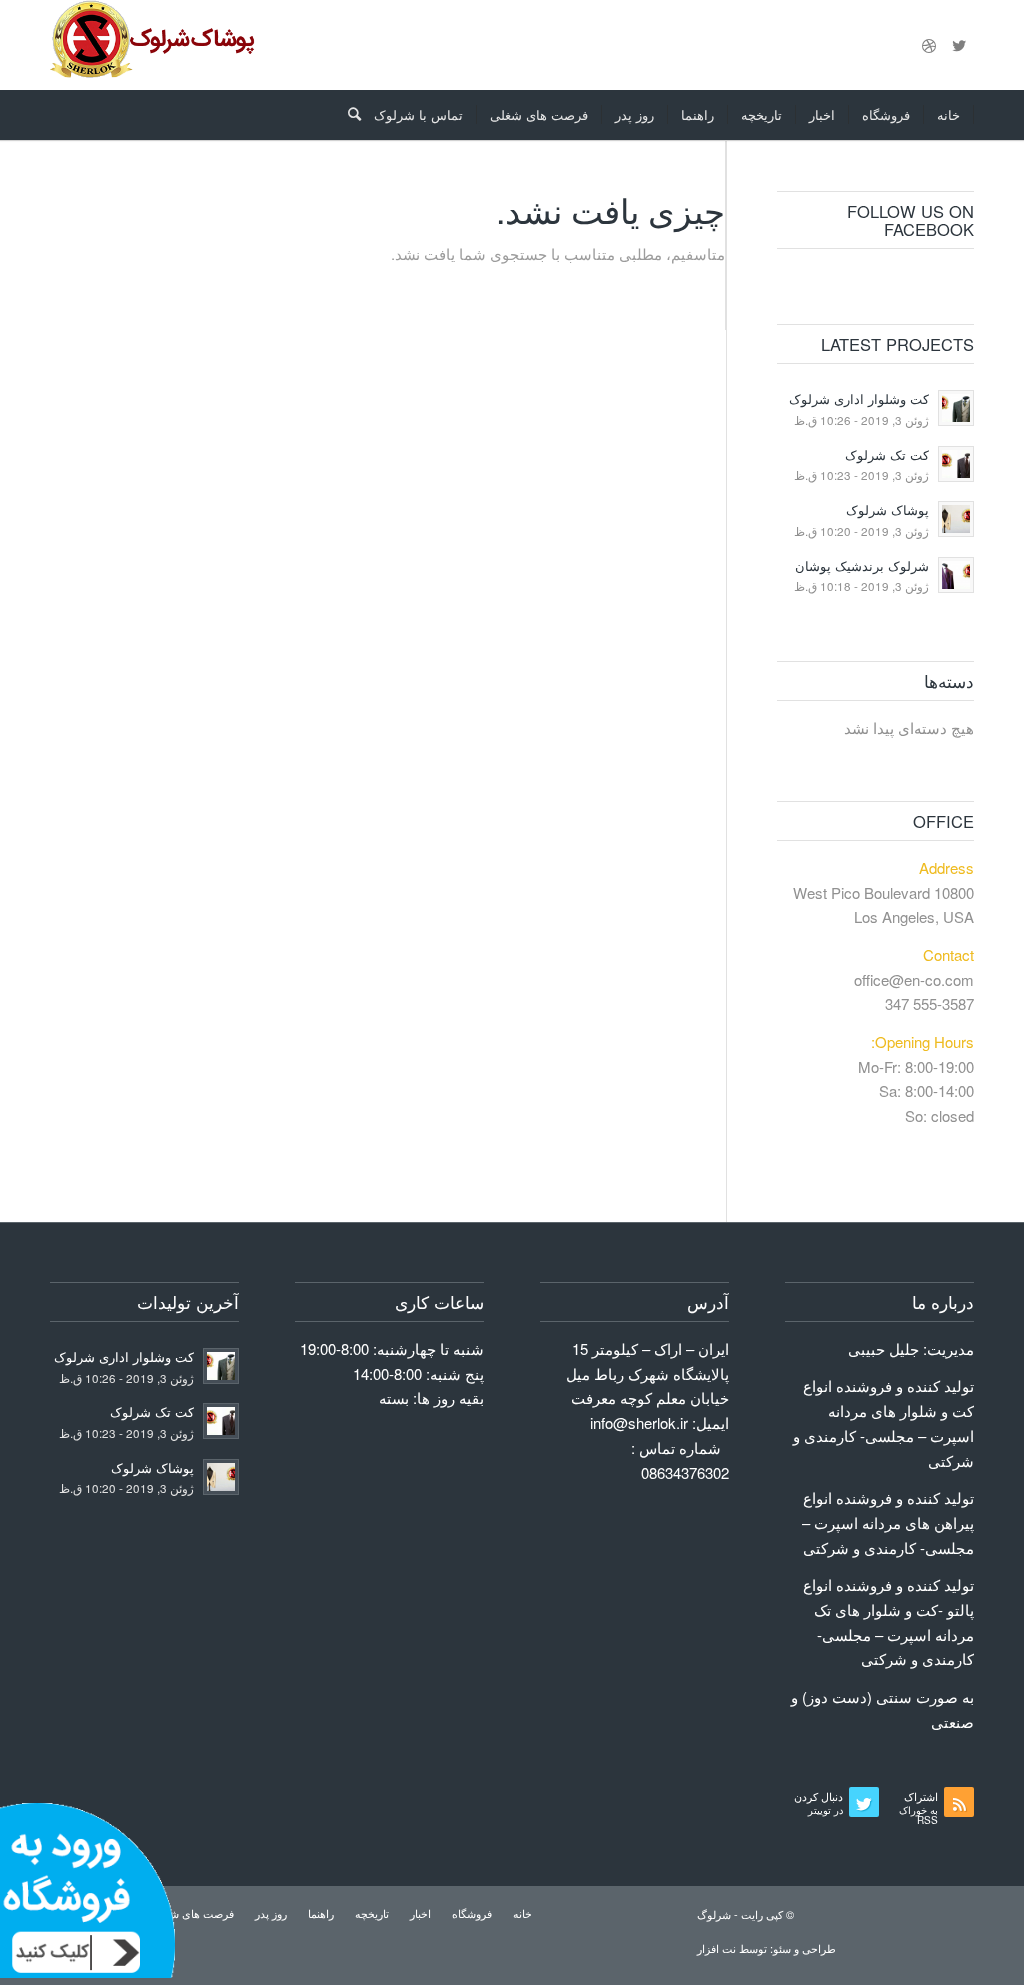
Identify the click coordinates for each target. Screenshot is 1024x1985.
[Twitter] (959, 45)
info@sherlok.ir (639, 1422)
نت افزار (718, 1948)
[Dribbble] (929, 45)
